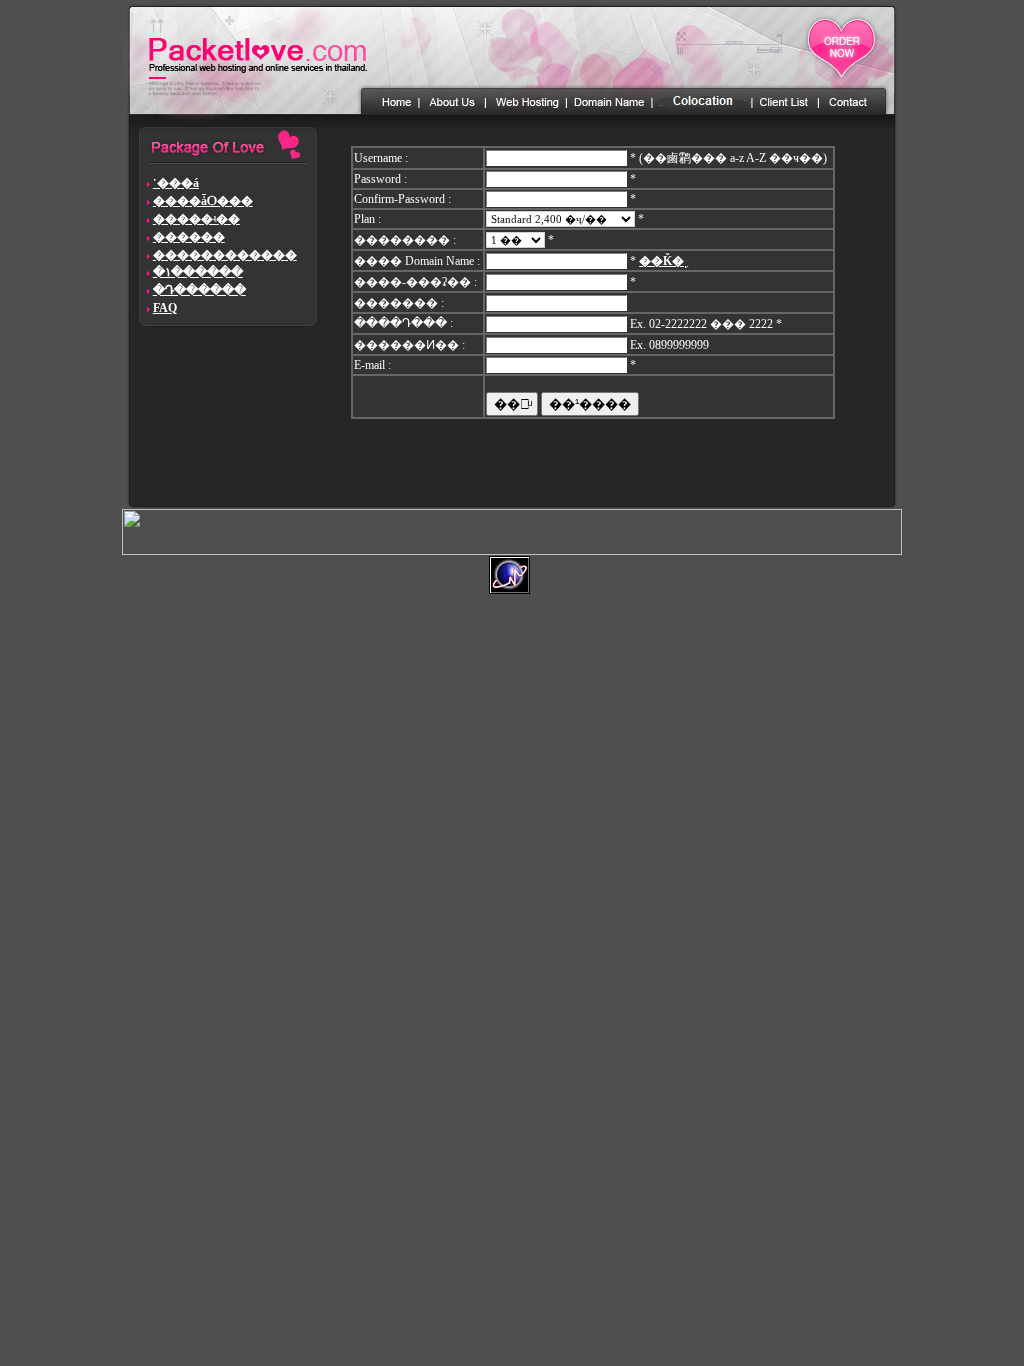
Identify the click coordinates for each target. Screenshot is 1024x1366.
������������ (225, 255)
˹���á (176, 183)
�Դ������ (199, 290)
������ (189, 237)
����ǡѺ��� (203, 201)
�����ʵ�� (196, 219)
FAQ (165, 308)
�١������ (198, 272)
